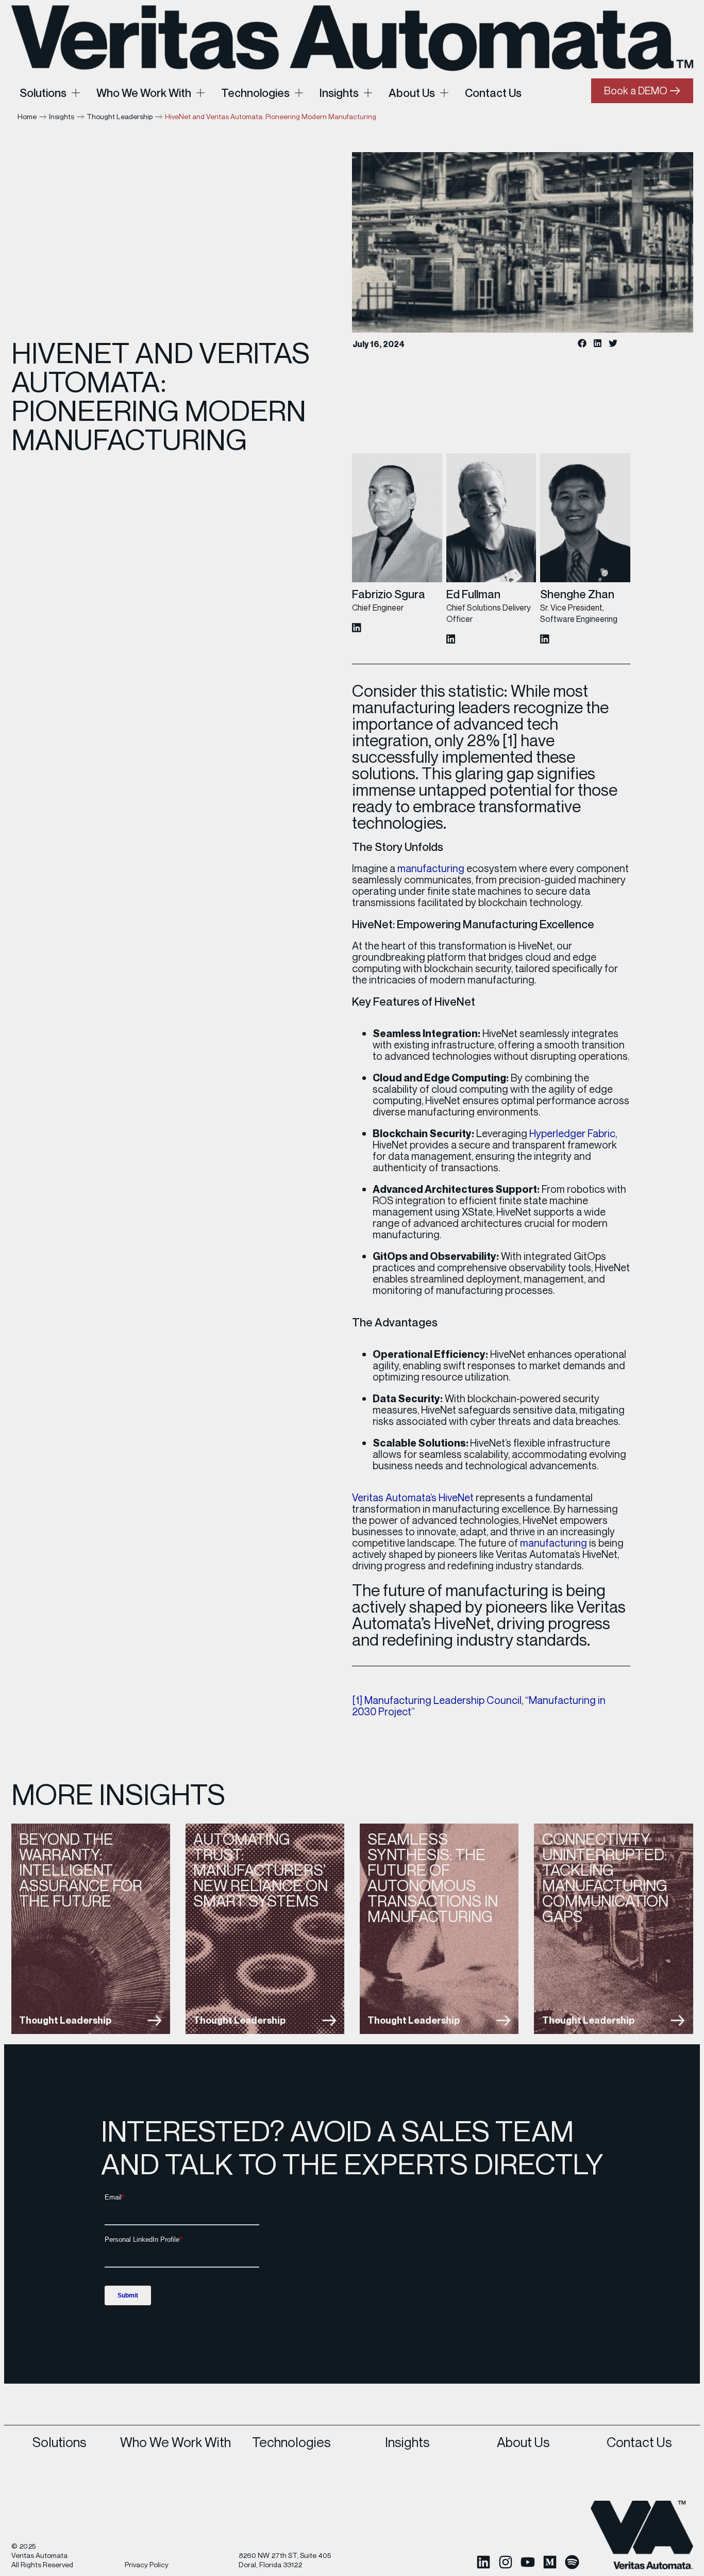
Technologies (291, 2442)
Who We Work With (175, 2442)
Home (27, 116)
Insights (62, 116)
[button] (582, 343)
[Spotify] (572, 2562)
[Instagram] (506, 2562)
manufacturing (431, 868)
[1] (510, 740)
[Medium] (550, 2562)
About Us (523, 2442)
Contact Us (639, 2442)
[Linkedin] (483, 2562)
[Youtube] (528, 2562)
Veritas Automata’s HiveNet (413, 1497)
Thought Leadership (120, 116)
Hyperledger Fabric (572, 1133)
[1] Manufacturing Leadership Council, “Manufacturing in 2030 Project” (479, 1706)
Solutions (60, 2442)
